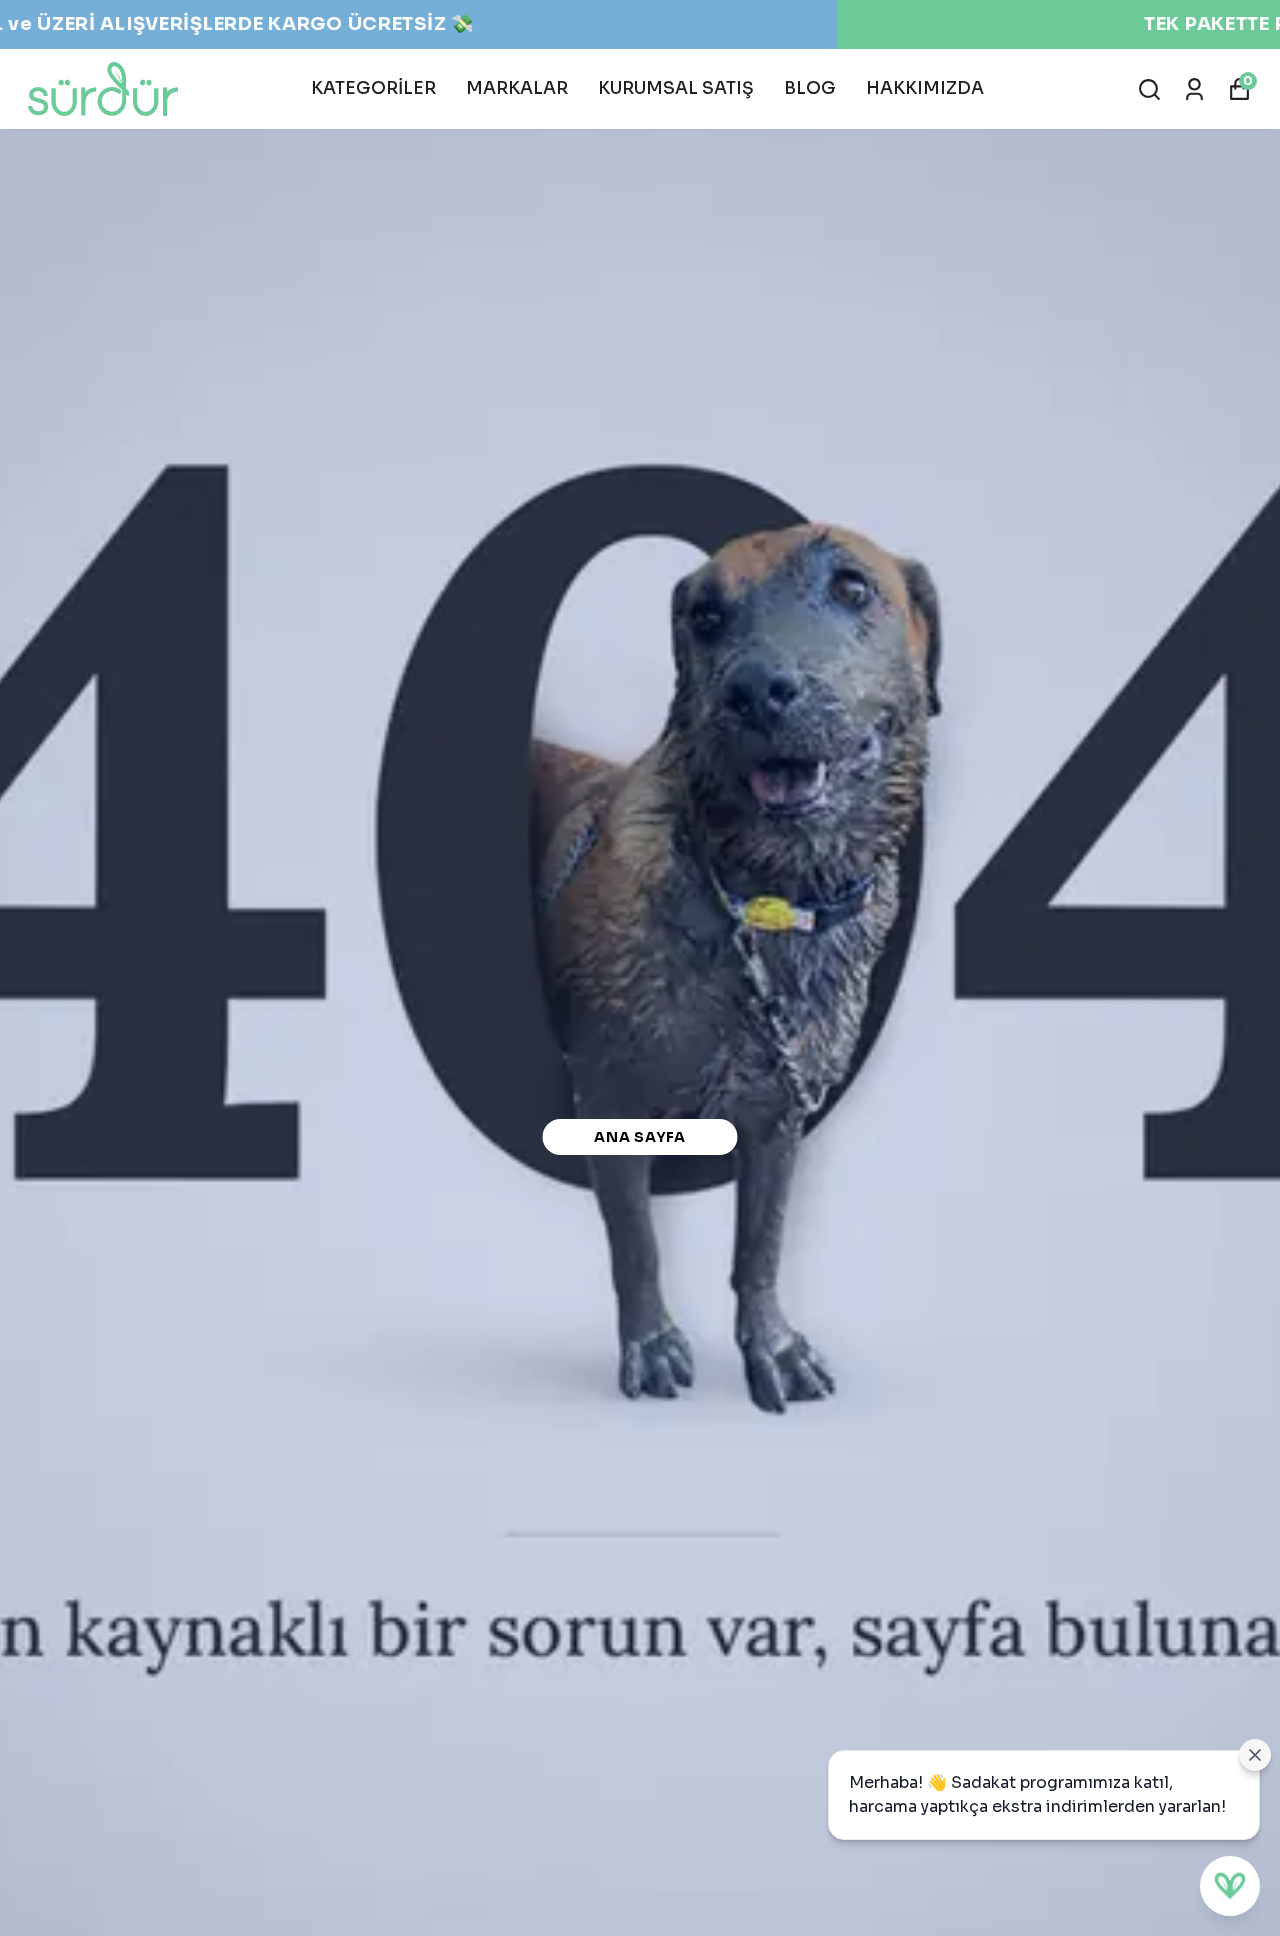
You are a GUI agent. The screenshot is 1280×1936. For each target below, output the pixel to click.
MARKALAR (517, 88)
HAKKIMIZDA (925, 88)
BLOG (810, 88)
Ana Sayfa (639, 1137)
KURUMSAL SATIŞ (676, 88)
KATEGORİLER (373, 88)
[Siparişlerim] (1194, 89)
